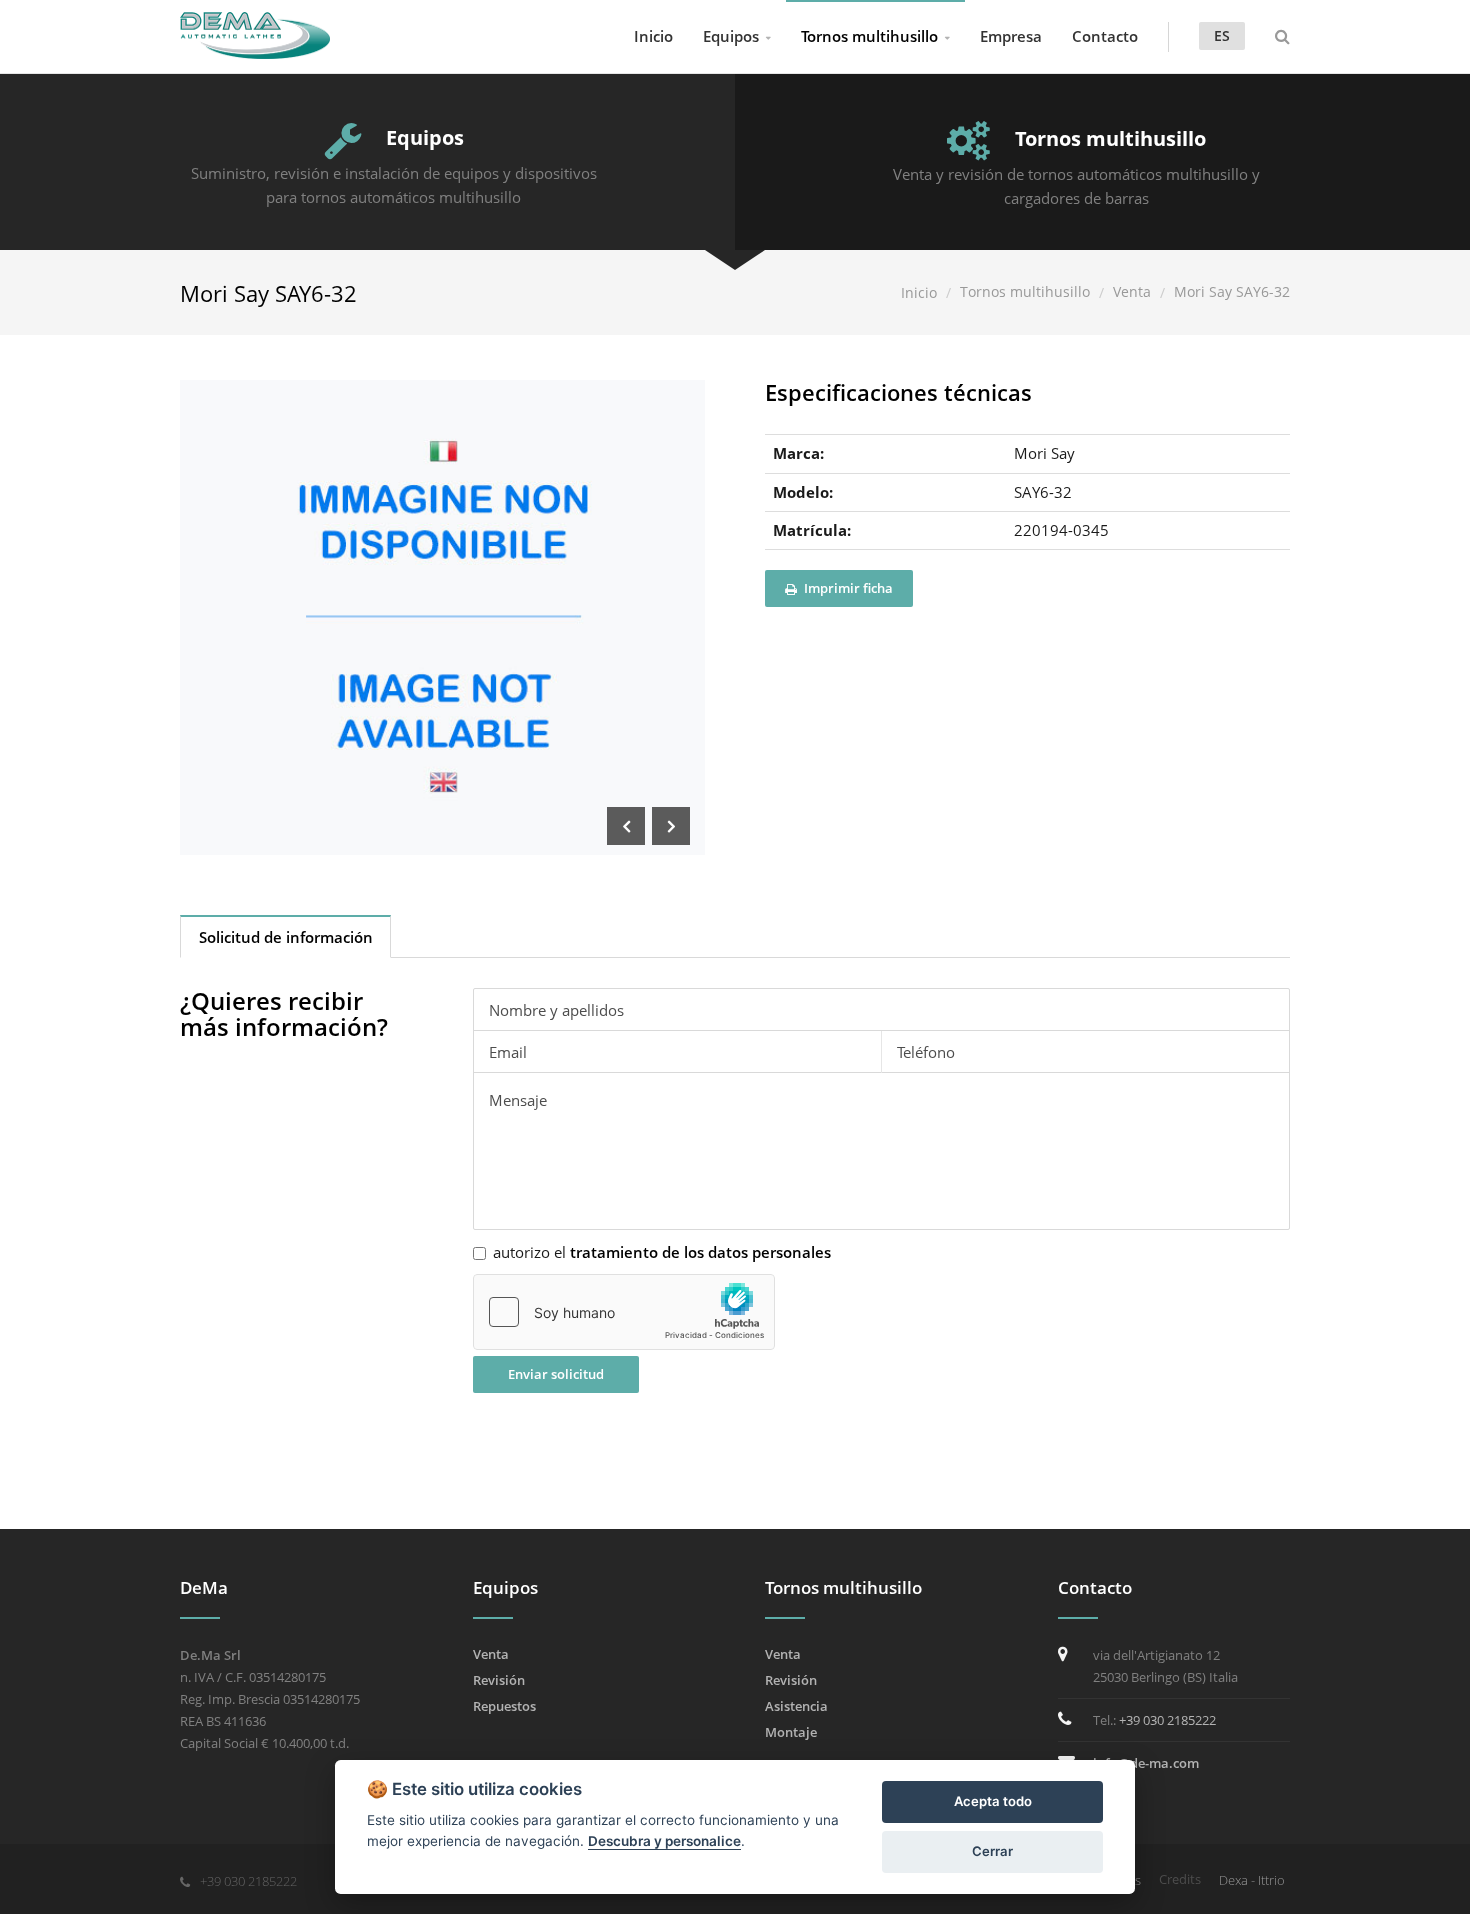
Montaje (791, 1732)
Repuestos (504, 1706)
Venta (1132, 291)
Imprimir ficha (847, 588)
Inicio (653, 36)
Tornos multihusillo (869, 36)
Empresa (1011, 36)
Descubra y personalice (664, 1841)
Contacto (1105, 36)
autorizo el (662, 1252)
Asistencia (796, 1706)
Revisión (499, 1680)
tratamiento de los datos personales (700, 1252)
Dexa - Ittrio (1252, 1880)
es (1222, 35)
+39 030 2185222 (1167, 1720)
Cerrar (992, 1851)
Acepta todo (993, 1801)
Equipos (731, 36)
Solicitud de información (286, 937)
